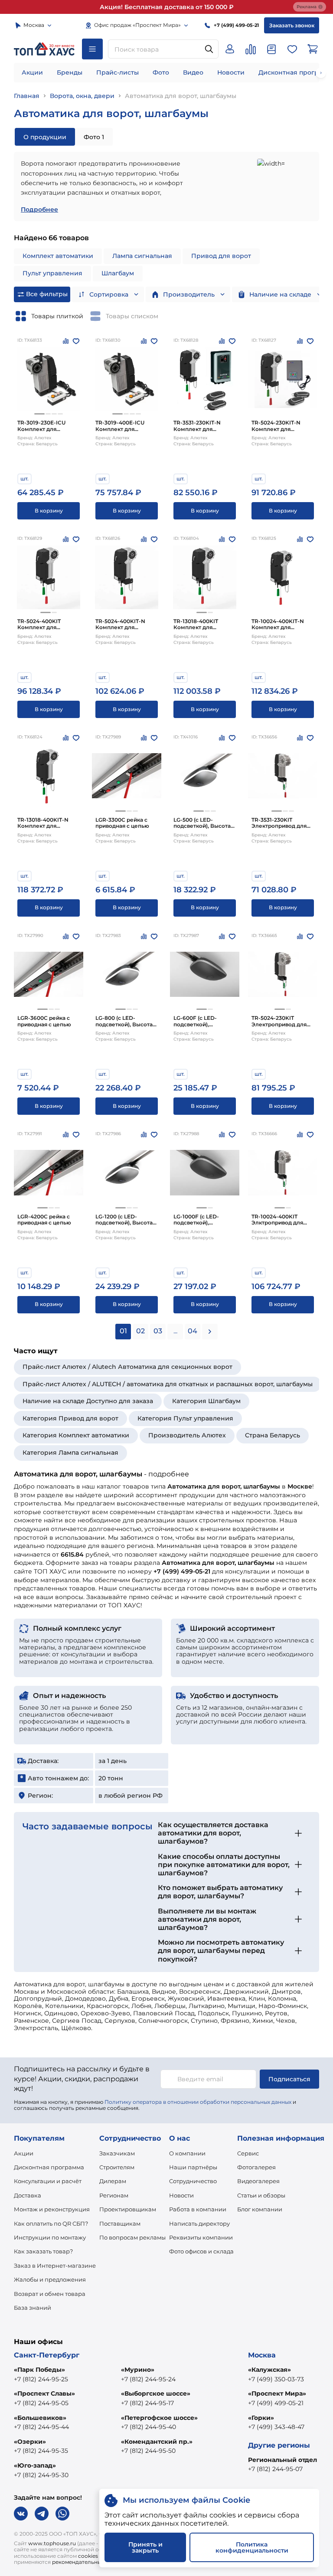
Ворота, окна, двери (82, 96)
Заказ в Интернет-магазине (55, 2266)
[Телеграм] (42, 2514)
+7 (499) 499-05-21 (276, 2403)
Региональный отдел (282, 2460)
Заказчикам (117, 2153)
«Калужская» (269, 2370)
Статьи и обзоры (261, 2195)
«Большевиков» (40, 2418)
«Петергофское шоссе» (159, 2418)
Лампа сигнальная (142, 256)
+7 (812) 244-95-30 (41, 2475)
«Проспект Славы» (44, 2393)
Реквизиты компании (201, 2237)
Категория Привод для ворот (70, 1418)
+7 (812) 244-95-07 (275, 2469)
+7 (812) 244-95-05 (41, 2403)
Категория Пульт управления (185, 1418)
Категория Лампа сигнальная (70, 1453)
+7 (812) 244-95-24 (148, 2379)
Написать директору (199, 2223)
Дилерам (113, 2181)
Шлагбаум (118, 273)
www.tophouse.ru (52, 2543)
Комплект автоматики (58, 256)
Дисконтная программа (49, 2167)
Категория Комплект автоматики (76, 1435)
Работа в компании (198, 2209)
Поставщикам (120, 2223)
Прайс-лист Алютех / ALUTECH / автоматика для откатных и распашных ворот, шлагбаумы (168, 1384)
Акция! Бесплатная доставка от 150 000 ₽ (167, 7)
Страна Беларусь (273, 1435)
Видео (193, 72)
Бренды (70, 72)
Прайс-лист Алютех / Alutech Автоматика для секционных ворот (127, 1367)
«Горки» (261, 2418)
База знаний (33, 2308)
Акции (32, 72)
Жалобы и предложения (50, 2279)
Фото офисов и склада (201, 2251)
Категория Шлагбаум (206, 1401)
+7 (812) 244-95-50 (148, 2451)
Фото (161, 72)
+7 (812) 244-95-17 (147, 2403)
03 (158, 1331)
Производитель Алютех (187, 1435)
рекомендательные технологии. (95, 2562)
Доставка (28, 2195)
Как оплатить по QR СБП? (51, 2223)
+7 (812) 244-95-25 (41, 2379)
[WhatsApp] (62, 2514)
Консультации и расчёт (48, 2181)
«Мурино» (138, 2370)
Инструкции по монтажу (50, 2237)
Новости (231, 72)
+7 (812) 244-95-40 (149, 2427)
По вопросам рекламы (132, 2237)
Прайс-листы (118, 72)
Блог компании (260, 2209)
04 (193, 1331)
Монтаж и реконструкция (52, 2209)
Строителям (117, 2167)
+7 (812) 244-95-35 (41, 2451)
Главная (27, 96)
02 (140, 1331)
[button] (39, 414)
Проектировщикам (128, 2209)
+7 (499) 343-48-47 (276, 2427)
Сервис (248, 2153)
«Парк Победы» (39, 2370)
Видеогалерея (258, 2181)
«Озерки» (30, 2442)
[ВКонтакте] (21, 2514)
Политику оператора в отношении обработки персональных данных (198, 2102)
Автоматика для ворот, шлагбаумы (181, 96)
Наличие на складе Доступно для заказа (88, 1401)
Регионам (114, 2195)
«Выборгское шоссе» (156, 2393)
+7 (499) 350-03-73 (276, 2379)
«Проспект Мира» (277, 2393)
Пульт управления (52, 273)
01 (123, 1331)
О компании (187, 2153)
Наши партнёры (193, 2167)
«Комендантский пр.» (157, 2442)
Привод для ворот (221, 256)
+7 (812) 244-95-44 (41, 2427)
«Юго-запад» (35, 2465)
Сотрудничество (193, 2181)
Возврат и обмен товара (50, 2294)
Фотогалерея (256, 2167)
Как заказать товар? (43, 2251)
